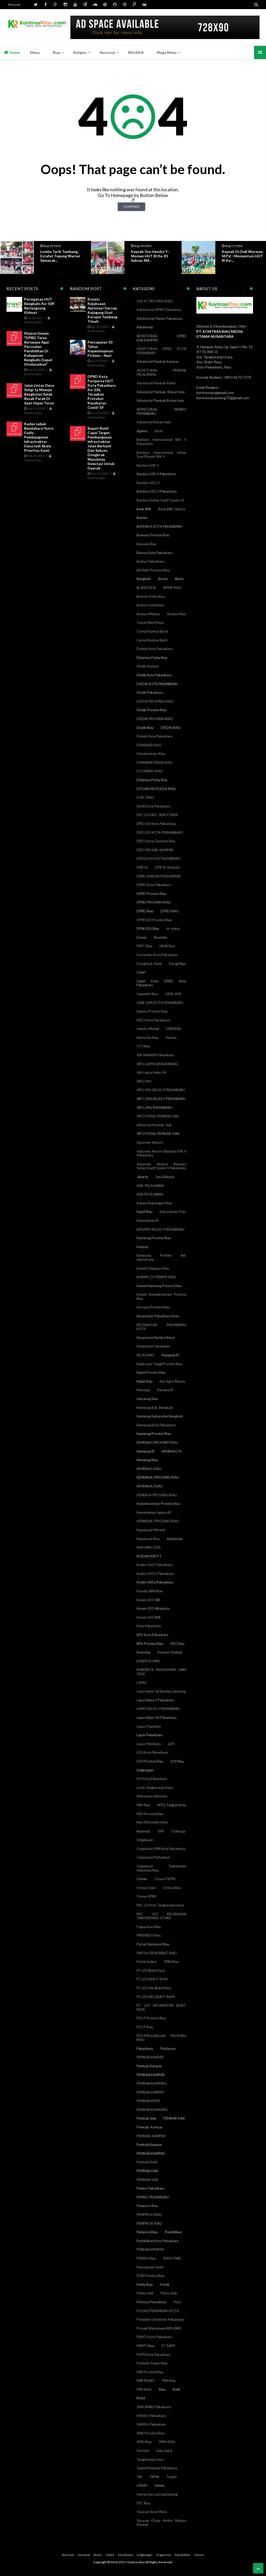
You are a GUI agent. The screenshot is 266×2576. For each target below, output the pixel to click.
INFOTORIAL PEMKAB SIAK (158, 1116)
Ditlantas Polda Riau (152, 780)
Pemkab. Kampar (150, 2127)
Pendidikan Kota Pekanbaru (158, 2241)
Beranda (14, 5)
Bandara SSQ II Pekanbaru (157, 491)
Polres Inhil (145, 2293)
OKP (160, 1831)
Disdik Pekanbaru (150, 692)
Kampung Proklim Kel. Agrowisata (161, 1257)
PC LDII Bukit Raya (151, 1970)
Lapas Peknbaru (149, 1744)
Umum (159, 2485)
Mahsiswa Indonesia (152, 1796)
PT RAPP (168, 2346)
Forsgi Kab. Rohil (149, 964)
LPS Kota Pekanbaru (152, 1779)
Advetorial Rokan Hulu (154, 422)
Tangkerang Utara (150, 2459)
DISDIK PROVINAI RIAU (155, 701)
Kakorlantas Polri (173, 1212)
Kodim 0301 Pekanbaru (155, 1565)
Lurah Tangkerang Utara (155, 1788)
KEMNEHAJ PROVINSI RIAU (158, 1521)
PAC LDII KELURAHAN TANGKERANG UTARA (161, 1916)
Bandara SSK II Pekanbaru (156, 474)
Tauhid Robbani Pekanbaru (157, 2468)
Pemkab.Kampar (149, 2145)
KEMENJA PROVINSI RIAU (157, 1495)
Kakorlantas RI (148, 1220)
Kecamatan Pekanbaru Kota (158, 1316)
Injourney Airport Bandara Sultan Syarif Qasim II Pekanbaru (161, 1166)
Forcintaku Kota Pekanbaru (157, 955)
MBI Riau (143, 1805)
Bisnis (179, 579)
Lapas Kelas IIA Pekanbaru (157, 1718)
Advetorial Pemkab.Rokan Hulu (160, 400)
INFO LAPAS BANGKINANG (157, 1064)
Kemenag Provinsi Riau (154, 1434)
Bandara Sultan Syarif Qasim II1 (161, 500)
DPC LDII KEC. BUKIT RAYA (157, 815)
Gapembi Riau (147, 994)
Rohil (177, 2389)
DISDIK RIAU (171, 728)
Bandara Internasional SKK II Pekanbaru (161, 442)
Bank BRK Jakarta (172, 509)
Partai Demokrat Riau (153, 1944)
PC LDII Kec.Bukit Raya (154, 1988)
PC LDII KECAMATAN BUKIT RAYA (161, 2007)
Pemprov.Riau (147, 2232)
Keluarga (143, 1390)
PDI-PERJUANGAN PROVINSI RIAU (161, 2038)
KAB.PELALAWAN (150, 1194)
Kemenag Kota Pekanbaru (156, 1425)
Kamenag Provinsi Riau (154, 1238)
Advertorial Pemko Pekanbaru (160, 319)
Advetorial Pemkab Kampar (158, 361)
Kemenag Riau (147, 1460)
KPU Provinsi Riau (150, 1644)
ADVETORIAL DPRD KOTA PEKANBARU (161, 351)
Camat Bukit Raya (150, 622)
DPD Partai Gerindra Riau (156, 841)
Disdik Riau (145, 728)
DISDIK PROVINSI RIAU (155, 719)
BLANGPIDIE (146, 588)
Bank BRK (144, 509)
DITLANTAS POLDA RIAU (156, 789)
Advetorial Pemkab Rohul (156, 383)
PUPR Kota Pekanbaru (154, 2355)
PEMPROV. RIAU (149, 2223)
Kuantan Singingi (170, 1652)
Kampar (143, 1247)
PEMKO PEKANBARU (153, 2197)
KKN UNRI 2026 (149, 1547)
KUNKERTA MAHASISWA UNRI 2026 (161, 1672)
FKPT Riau (144, 946)
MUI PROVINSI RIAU (152, 1822)
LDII (171, 1744)
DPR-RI (142, 867)
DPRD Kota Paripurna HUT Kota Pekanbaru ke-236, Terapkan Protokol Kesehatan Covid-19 (102, 392)
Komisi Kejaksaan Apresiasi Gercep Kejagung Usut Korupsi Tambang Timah (102, 310)
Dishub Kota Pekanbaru (155, 736)
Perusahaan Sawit (150, 2267)
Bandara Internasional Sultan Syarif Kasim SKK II (161, 455)
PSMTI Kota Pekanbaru (154, 2337)
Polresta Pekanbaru (152, 2302)
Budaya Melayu (148, 614)
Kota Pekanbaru (149, 1626)
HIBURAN (174, 1029)
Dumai (142, 937)
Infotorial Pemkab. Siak (154, 1125)
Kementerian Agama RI (154, 1512)
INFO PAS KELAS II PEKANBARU (161, 1090)
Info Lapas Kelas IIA (151, 1072)
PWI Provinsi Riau (150, 2372)
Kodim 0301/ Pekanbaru (155, 1574)
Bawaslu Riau (147, 544)
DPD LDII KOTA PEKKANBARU (160, 832)
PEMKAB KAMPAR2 (152, 2083)
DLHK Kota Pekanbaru (154, 806)
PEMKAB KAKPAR (150, 2057)
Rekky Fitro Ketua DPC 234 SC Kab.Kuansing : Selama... (242, 256)
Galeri (141, 972)
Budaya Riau (177, 614)
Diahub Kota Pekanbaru (155, 649)
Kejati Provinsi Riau (151, 1372)
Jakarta (142, 1177)
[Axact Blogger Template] (37, 27)
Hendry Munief (148, 1029)
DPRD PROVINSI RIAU (154, 902)
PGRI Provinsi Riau (151, 2276)
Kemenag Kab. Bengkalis (155, 1408)
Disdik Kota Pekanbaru (154, 675)
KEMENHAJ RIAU (150, 1486)
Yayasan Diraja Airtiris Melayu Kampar (161, 2523)
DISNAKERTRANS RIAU (154, 762)
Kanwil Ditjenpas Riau (153, 1268)
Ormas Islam (146, 1888)
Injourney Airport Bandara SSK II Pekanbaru (161, 1153)
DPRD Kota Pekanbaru (154, 885)
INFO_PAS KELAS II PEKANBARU (161, 1099)
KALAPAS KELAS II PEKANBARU (161, 1229)
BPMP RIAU (172, 588)
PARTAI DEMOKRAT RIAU (157, 1953)
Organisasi (145, 1840)
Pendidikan (173, 2232)
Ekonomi (160, 937)
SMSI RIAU (167, 2442)
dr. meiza (173, 928)
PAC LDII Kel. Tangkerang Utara (160, 1905)
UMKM (142, 2485)
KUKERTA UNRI (148, 1661)
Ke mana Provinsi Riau (153, 1307)
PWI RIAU (144, 2389)
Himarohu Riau (148, 1038)
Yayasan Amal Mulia (152, 2512)
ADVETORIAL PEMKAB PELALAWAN (161, 372)
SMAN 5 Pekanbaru (151, 2416)
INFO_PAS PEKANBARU (154, 1108)
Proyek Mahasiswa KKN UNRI (159, 2328)
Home (14, 52)
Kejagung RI (170, 1355)
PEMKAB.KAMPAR (151, 2153)
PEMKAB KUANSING (152, 2110)
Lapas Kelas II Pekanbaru (155, 1700)
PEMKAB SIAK (174, 2118)
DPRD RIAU (169, 911)
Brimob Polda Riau (151, 596)
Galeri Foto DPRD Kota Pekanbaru (161, 983)
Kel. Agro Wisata (172, 1381)
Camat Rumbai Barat (152, 631)
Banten (142, 518)
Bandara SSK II (148, 465)
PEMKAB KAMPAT (151, 2092)
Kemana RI (165, 1390)
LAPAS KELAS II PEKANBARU (158, 1709)
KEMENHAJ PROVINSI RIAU (158, 1477)
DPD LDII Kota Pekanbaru (156, 824)
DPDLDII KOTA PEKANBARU (158, 858)
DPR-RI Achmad (167, 867)
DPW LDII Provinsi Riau (154, 920)
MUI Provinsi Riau (150, 1814)
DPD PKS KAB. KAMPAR (155, 850)
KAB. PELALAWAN (150, 1186)
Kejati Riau (145, 1381)
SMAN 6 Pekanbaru (151, 2424)
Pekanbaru (145, 2049)
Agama (142, 431)
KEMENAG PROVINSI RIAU (157, 1442)
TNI (139, 2477)
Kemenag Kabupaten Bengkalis (160, 1416)
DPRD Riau (145, 911)
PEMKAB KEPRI (148, 2101)
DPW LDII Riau (148, 928)
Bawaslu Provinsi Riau (153, 535)
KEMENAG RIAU (149, 1469)
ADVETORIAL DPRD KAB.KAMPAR (161, 338)
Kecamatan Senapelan (153, 1346)
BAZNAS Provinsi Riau (153, 570)
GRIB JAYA (173, 994)
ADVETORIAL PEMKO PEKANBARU (161, 411)
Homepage (131, 206)
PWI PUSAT (146, 2381)
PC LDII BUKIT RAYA (152, 1979)
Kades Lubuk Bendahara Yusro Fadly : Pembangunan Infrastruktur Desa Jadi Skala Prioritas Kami (39, 437)
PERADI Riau (146, 2258)
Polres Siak (169, 2293)
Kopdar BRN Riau (150, 1591)
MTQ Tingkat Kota (172, 1805)
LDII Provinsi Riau (150, 1761)
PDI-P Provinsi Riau (151, 2018)
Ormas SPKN (146, 1896)
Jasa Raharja (165, 1177)
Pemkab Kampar (149, 2066)
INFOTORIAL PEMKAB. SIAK (158, 1134)
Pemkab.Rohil (147, 2162)
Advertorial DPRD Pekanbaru (159, 310)
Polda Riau (145, 2285)
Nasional (143, 1831)
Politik (165, 2285)
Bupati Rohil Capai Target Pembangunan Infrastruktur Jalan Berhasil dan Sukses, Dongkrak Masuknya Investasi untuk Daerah (101, 448)
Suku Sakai (164, 2451)
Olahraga (178, 1831)
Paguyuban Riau (149, 1927)
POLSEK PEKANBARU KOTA (158, 2311)
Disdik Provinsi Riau (152, 710)
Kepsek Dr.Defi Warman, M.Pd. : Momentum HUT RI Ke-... (152, 256)
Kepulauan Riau (148, 1539)
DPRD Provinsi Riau (151, 894)
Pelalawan (168, 2049)
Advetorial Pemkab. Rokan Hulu (161, 392)
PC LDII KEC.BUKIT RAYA (156, 1997)
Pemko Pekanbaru (151, 2188)
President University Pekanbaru (161, 2319)
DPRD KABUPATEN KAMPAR (159, 876)
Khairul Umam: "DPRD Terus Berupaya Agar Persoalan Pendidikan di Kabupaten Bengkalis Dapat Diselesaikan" (38, 349)
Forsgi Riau (177, 964)
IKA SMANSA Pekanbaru (155, 1055)
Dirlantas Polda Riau (152, 658)
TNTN (154, 2477)
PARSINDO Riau (149, 1935)
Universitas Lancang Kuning (157, 2494)
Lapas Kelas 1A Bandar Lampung (161, 1691)
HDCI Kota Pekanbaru (153, 1020)
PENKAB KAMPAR (150, 2249)
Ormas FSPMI (165, 1879)
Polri (177, 2302)
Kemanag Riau (147, 1399)
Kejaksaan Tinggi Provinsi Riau (159, 1364)
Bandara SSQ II (148, 483)
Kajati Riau (145, 1212)
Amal (158, 431)
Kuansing (143, 1652)
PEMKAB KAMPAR (151, 2075)
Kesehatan (175, 1539)
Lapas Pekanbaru (150, 1735)
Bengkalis (144, 579)
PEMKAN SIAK (148, 2180)
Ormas (142, 1879)
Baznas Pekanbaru (151, 561)
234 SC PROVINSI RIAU (155, 301)
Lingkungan (145, 1770)
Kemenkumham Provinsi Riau (158, 1504)
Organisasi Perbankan (153, 1857)
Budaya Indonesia (150, 605)
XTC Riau (144, 2503)
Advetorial (145, 327)
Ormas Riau (172, 1888)
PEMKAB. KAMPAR (151, 2136)
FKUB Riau (167, 946)
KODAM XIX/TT (149, 1556)
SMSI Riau (144, 2442)
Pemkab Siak (146, 2118)
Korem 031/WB (149, 1617)
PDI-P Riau (145, 2027)
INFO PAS (144, 1081)
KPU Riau (178, 1644)
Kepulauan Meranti (151, 1530)
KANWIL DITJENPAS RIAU (156, 1277)
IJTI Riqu (143, 1046)
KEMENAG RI (172, 1451)
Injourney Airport (150, 1142)
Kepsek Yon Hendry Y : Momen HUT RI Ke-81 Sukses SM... (59, 256)
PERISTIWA (172, 2258)
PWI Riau (169, 2381)
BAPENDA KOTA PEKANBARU (159, 526)
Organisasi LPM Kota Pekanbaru (161, 1849)
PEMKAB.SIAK (147, 2171)
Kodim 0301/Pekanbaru (155, 1582)
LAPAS (142, 1683)
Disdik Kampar (148, 666)
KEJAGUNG (145, 1355)
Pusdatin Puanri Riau (152, 2363)
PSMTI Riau (145, 2346)
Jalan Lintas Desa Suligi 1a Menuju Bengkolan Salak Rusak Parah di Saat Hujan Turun (39, 394)
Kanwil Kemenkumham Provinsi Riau (161, 1296)
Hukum (171, 1038)
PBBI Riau (171, 1962)
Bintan (163, 579)
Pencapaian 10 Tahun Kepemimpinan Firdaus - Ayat (100, 349)
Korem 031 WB (148, 1600)
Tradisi (171, 2477)
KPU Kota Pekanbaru (152, 1635)
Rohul (141, 2398)
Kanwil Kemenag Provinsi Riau (159, 1286)
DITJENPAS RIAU (150, 771)
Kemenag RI (146, 1451)
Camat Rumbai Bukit (152, 640)
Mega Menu (167, 52)
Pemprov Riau (147, 2206)
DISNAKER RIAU (149, 745)
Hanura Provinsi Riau (152, 1011)
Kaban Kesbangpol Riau (154, 1203)
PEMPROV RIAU (149, 2215)
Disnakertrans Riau (151, 754)
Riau (162, 2389)
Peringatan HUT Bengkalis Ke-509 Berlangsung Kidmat (39, 306)
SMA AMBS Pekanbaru (154, 2407)
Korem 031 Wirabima (153, 1608)
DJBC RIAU (145, 797)
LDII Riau (177, 1761)
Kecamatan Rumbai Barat (156, 1338)
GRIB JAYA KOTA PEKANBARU (160, 1003)
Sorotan (143, 2451)
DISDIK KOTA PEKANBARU (157, 684)
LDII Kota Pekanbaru (152, 1752)
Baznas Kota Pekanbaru (155, 553)
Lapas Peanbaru (149, 1726)
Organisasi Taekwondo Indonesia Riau (161, 1868)
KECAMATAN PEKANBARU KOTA (161, 1327)
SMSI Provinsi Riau (151, 2433)
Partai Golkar (147, 1962)
